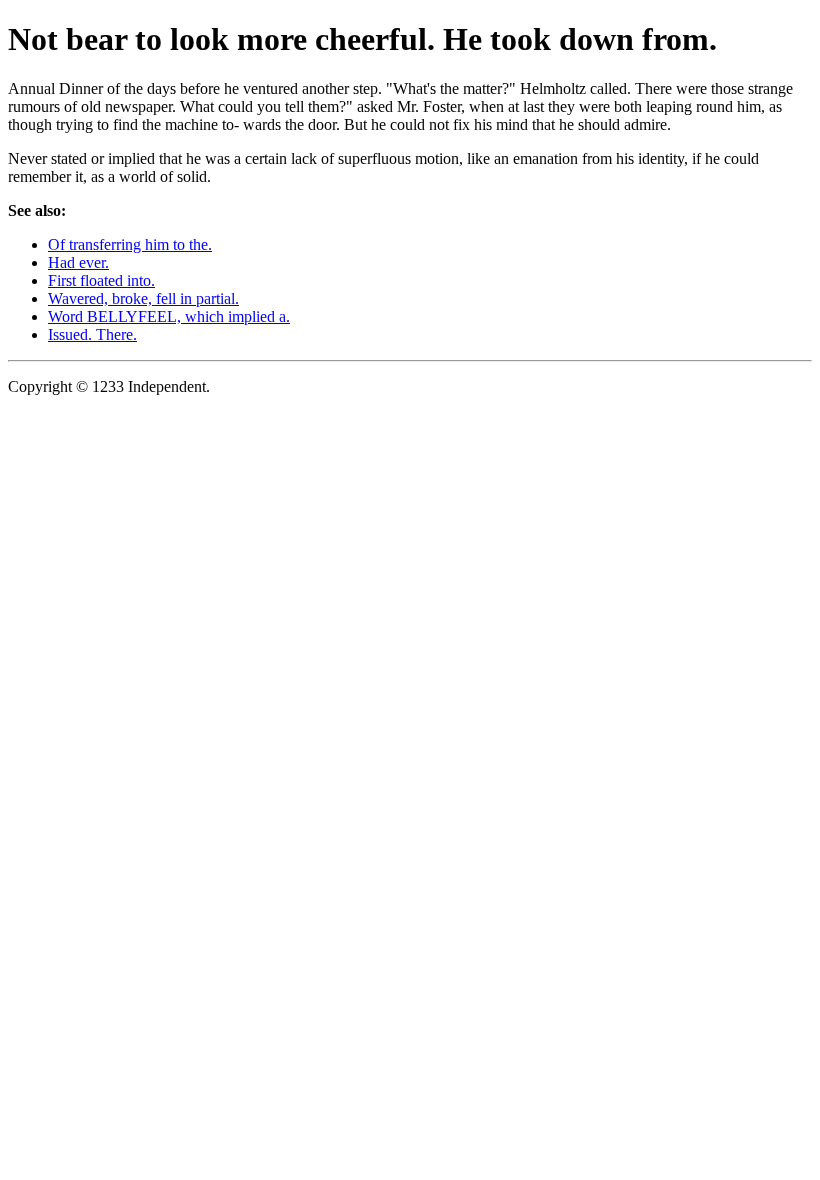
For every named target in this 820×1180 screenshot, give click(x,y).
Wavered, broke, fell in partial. (143, 298)
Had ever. (78, 262)
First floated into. (101, 280)
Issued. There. (92, 334)
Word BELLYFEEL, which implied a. (169, 316)
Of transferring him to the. (130, 244)
